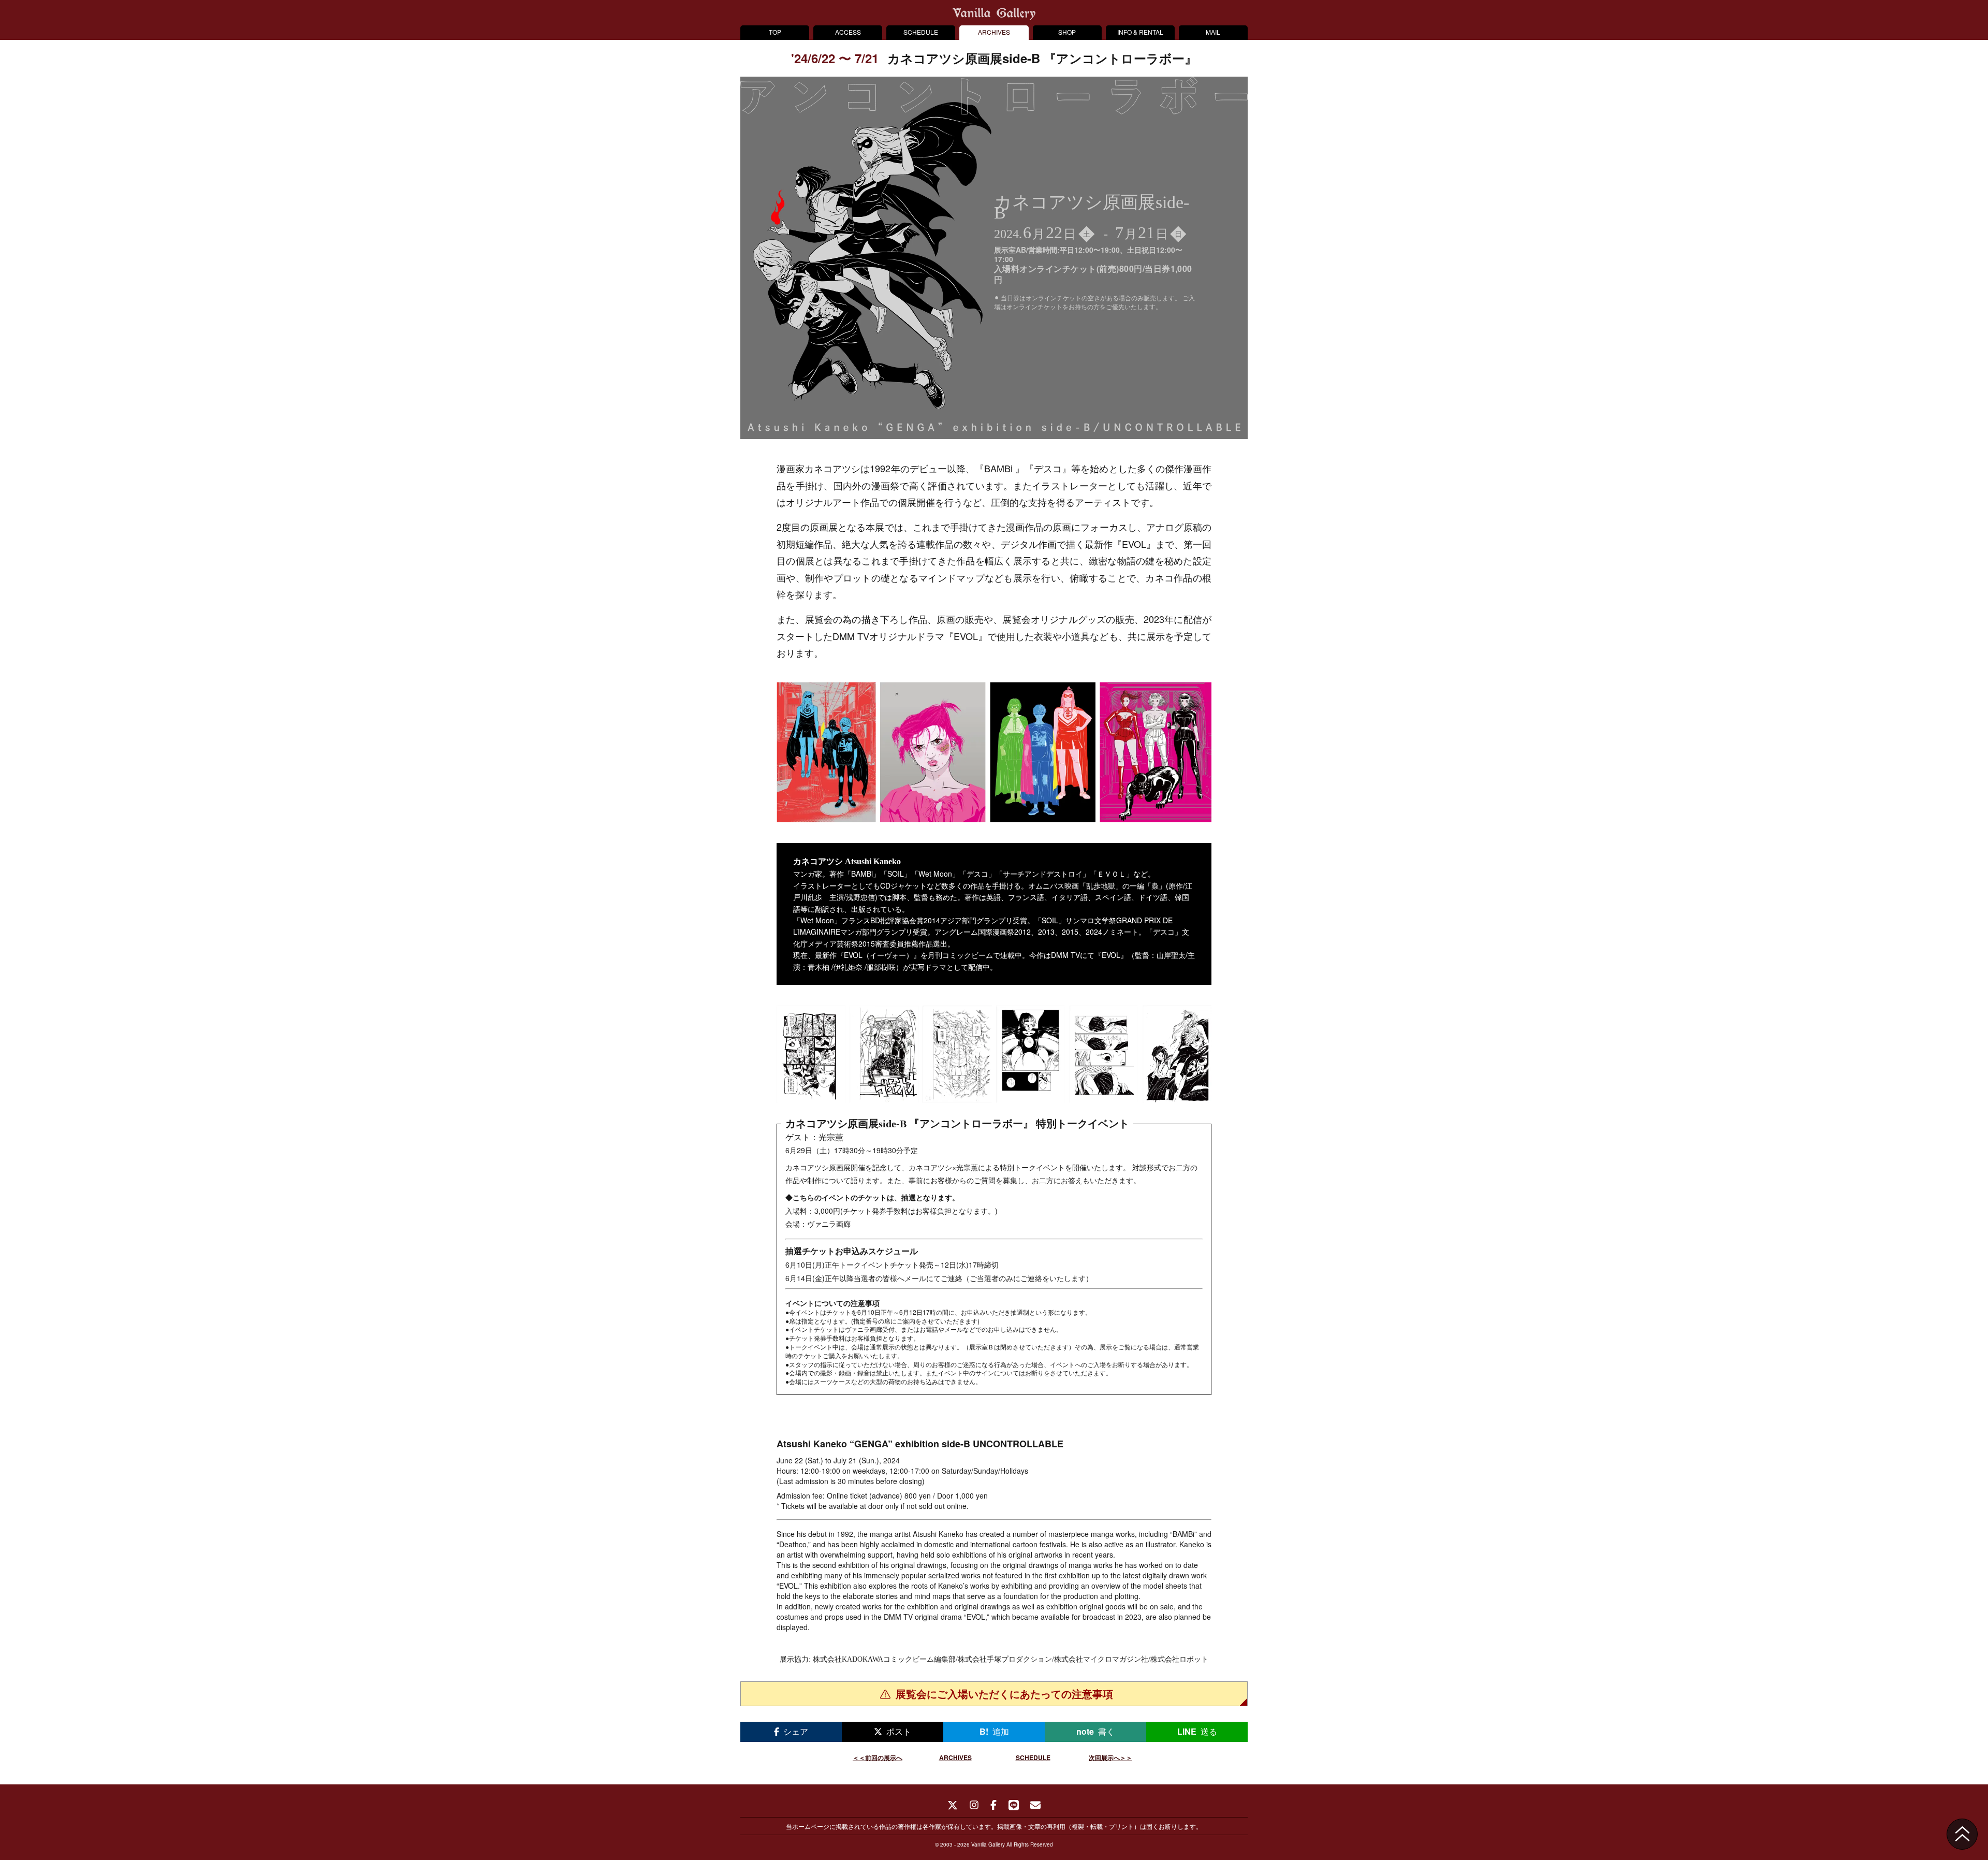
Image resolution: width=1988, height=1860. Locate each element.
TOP (775, 32)
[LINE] (1014, 1806)
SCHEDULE (921, 32)
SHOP (1067, 32)
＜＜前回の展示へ (878, 1757)
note (1095, 1731)
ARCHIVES (994, 32)
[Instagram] (974, 1806)
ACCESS (848, 32)
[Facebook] (994, 1806)
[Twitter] (953, 1806)
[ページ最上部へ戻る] (1962, 1834)
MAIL (1213, 32)
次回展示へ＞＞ (1110, 1757)
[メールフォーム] (1035, 1806)
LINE (1197, 1731)
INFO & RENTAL (1140, 32)
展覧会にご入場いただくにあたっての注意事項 (1004, 1694)
